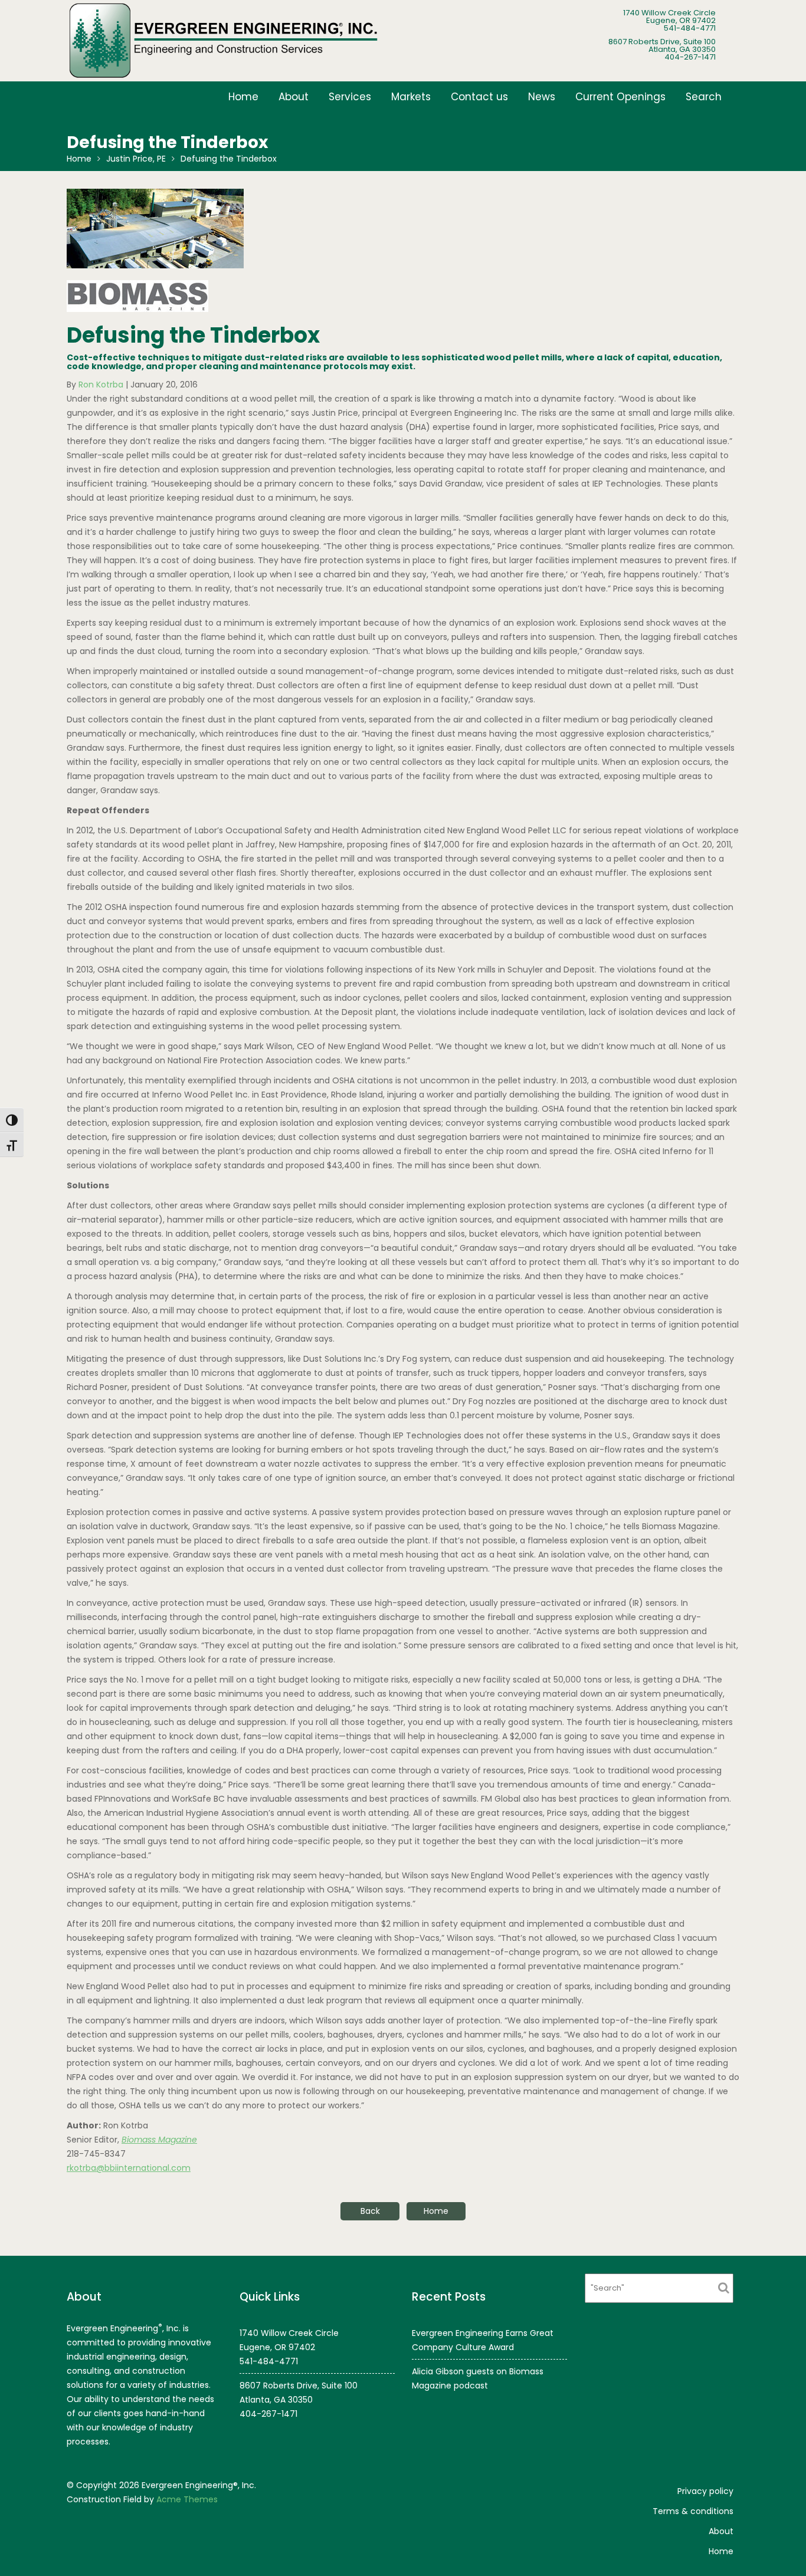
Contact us (479, 97)
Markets (411, 97)
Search (704, 97)
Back (370, 2211)
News (542, 97)
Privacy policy (705, 2491)
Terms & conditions (693, 2511)
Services (350, 97)
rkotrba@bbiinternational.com (129, 2168)
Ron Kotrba (101, 385)
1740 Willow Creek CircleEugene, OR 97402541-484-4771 (669, 20)
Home (243, 97)
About (294, 97)
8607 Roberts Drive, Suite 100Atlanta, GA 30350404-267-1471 (662, 49)
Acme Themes (187, 2499)
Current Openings (620, 97)
